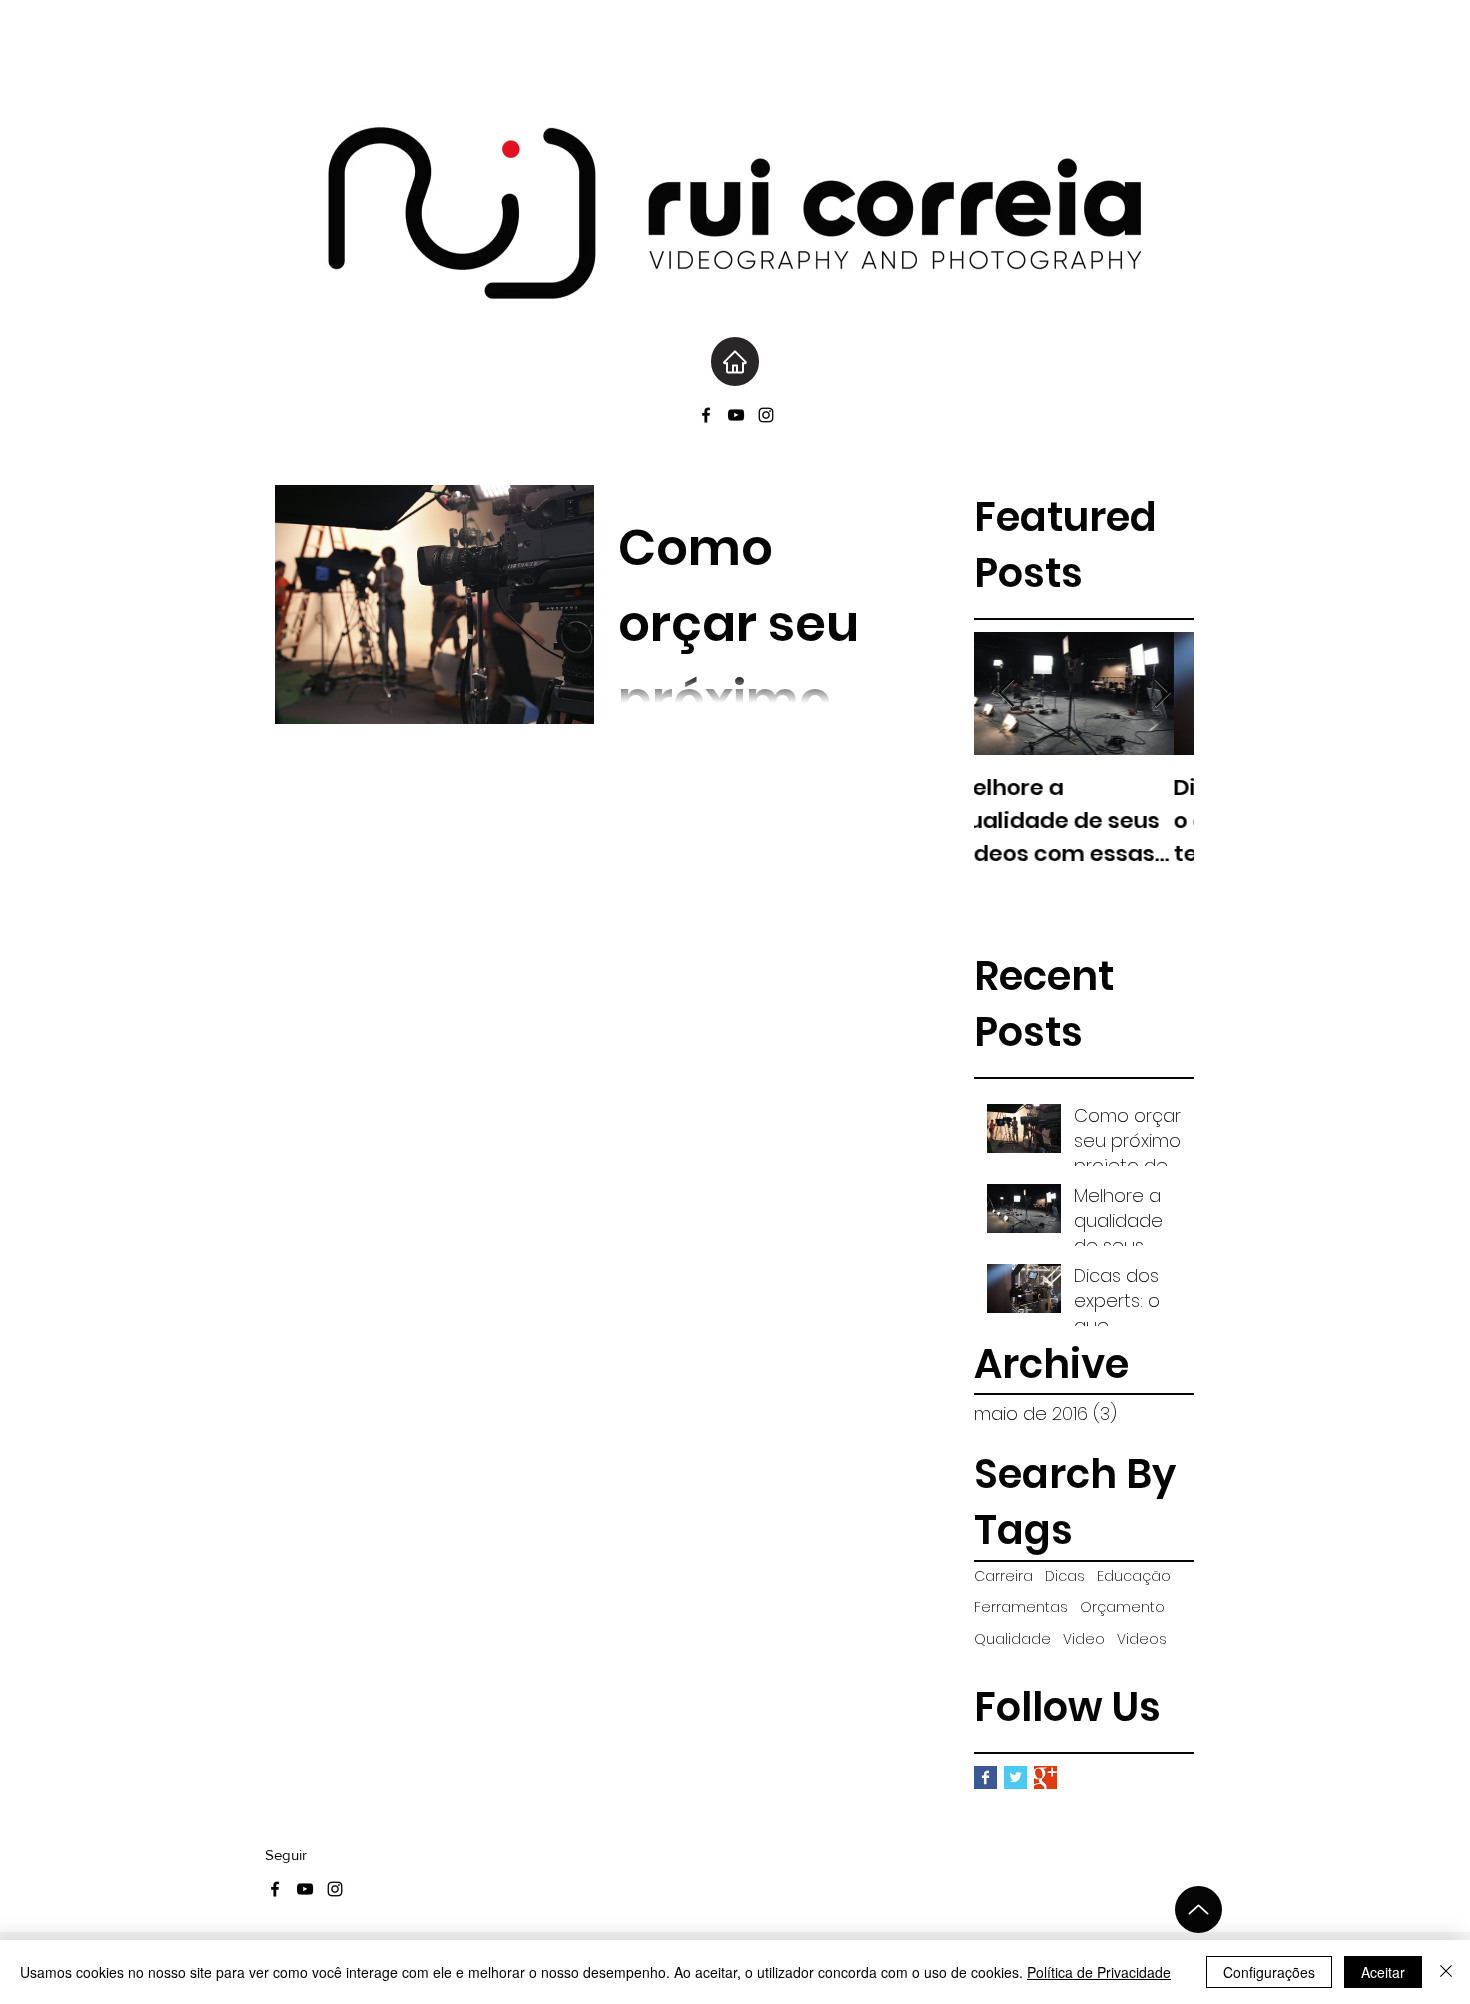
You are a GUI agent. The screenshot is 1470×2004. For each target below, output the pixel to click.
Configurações (1269, 1972)
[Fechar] (1446, 1972)
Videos (1142, 1639)
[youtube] (736, 415)
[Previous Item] (1006, 693)
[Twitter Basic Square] (1015, 1777)
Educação (1134, 1576)
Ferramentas (1021, 1607)
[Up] (1198, 1909)
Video (1084, 1639)
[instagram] (766, 415)
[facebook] (706, 415)
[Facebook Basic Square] (985, 1777)
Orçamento (1122, 1607)
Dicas (1065, 1576)
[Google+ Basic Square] (1045, 1777)
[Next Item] (1162, 693)
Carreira (1003, 1576)
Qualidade (1012, 1639)
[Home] (735, 361)
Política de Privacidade (1099, 1972)
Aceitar (1383, 1972)
